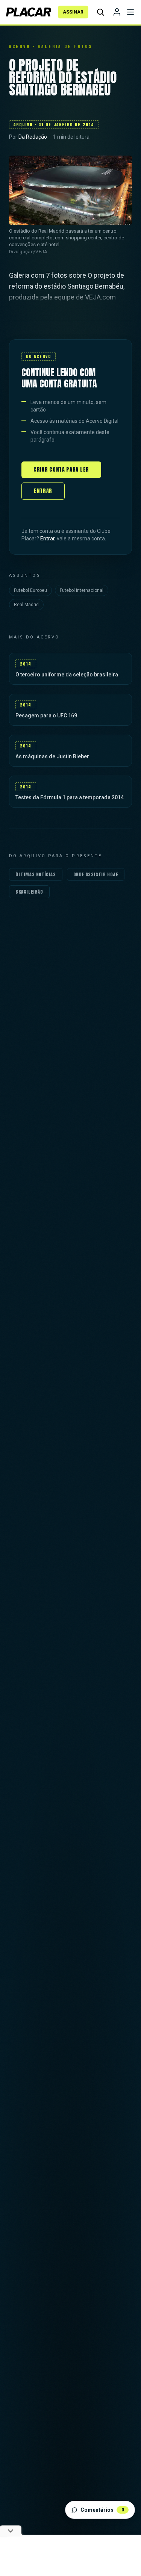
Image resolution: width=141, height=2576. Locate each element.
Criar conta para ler (61, 470)
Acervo (20, 46)
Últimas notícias (36, 874)
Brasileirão (29, 892)
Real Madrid (26, 605)
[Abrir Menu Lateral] (130, 12)
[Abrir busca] (100, 12)
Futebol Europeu (30, 590)
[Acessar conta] (117, 12)
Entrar (43, 491)
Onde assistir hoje (96, 874)
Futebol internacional (82, 590)
